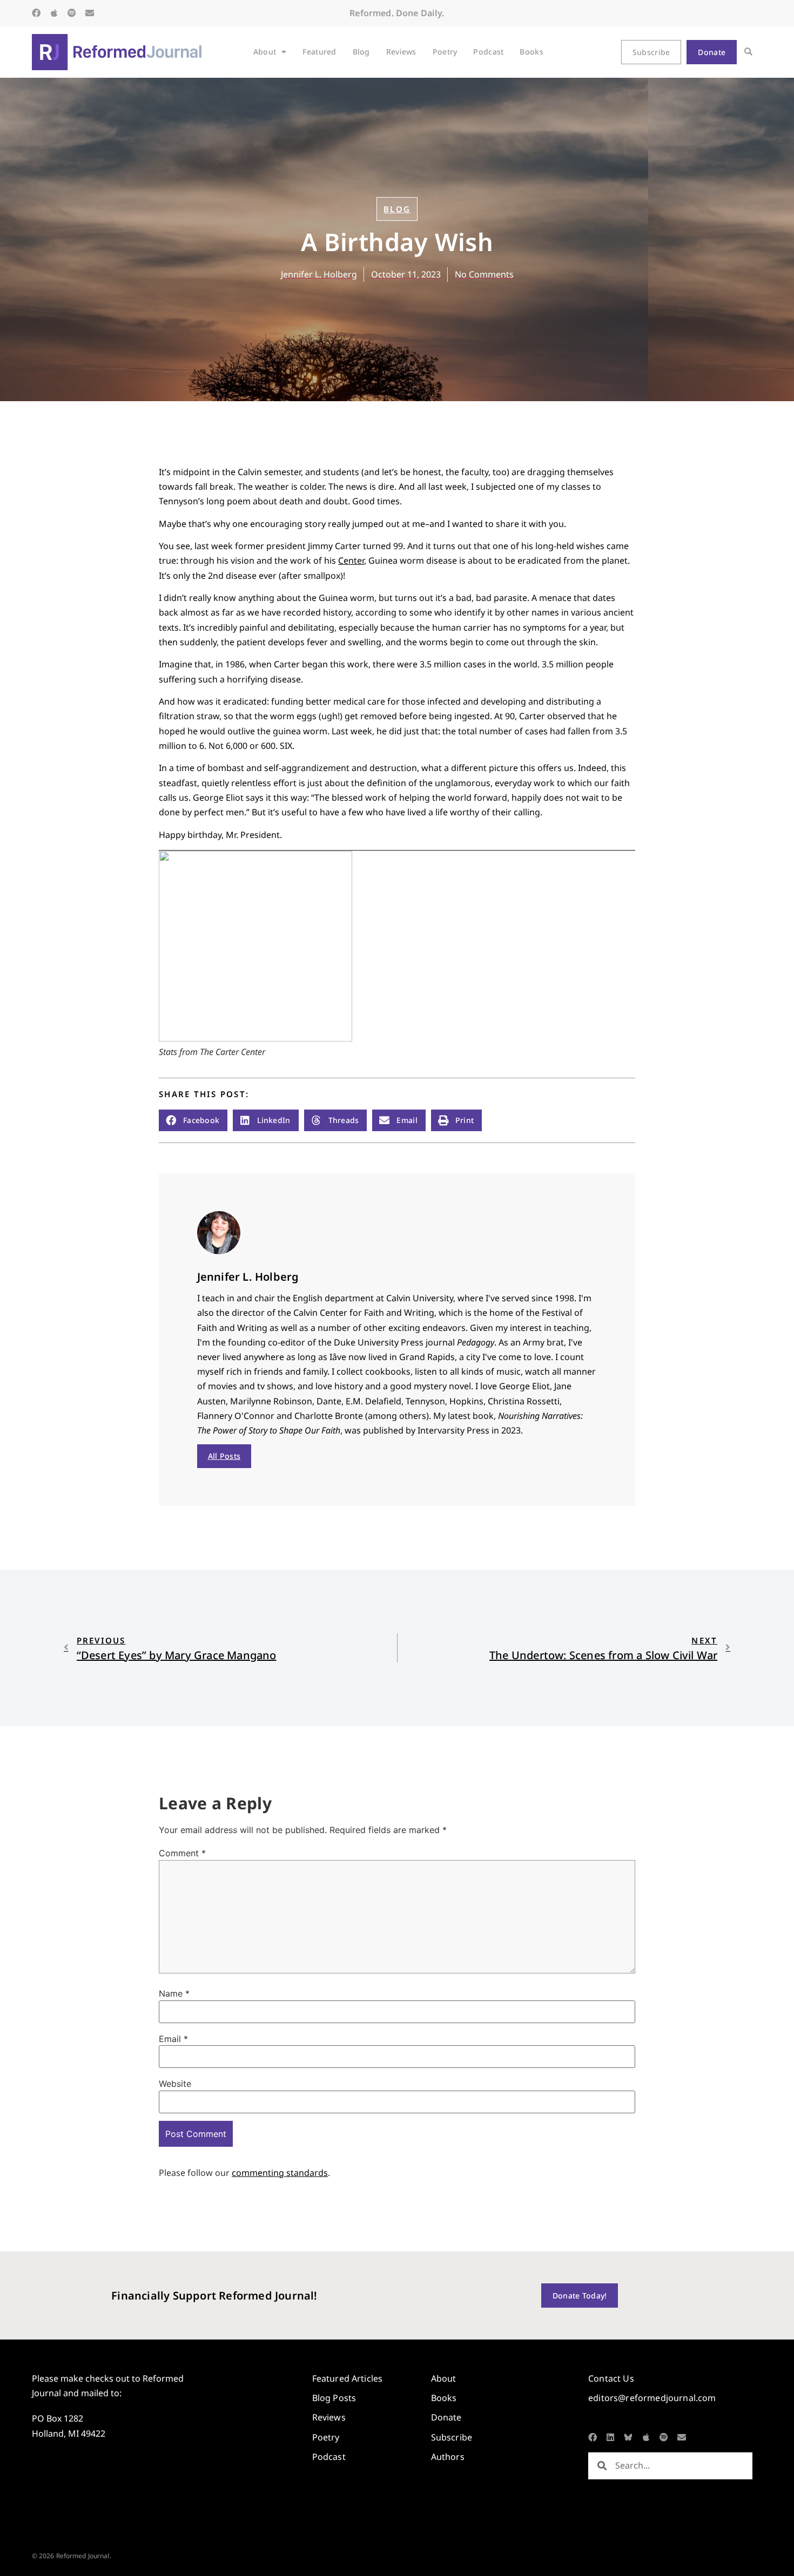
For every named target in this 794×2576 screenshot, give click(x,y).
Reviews (401, 52)
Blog (361, 52)
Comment (182, 1853)
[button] (748, 52)
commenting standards (280, 2173)
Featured (319, 52)
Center (351, 560)
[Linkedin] (610, 2437)
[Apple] (54, 13)
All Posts (224, 1456)
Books (531, 52)
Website (175, 2084)
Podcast (488, 52)
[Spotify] (72, 13)
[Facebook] (36, 13)
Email (173, 2039)
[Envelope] (90, 13)
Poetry (445, 52)
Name (174, 1993)
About (265, 52)
